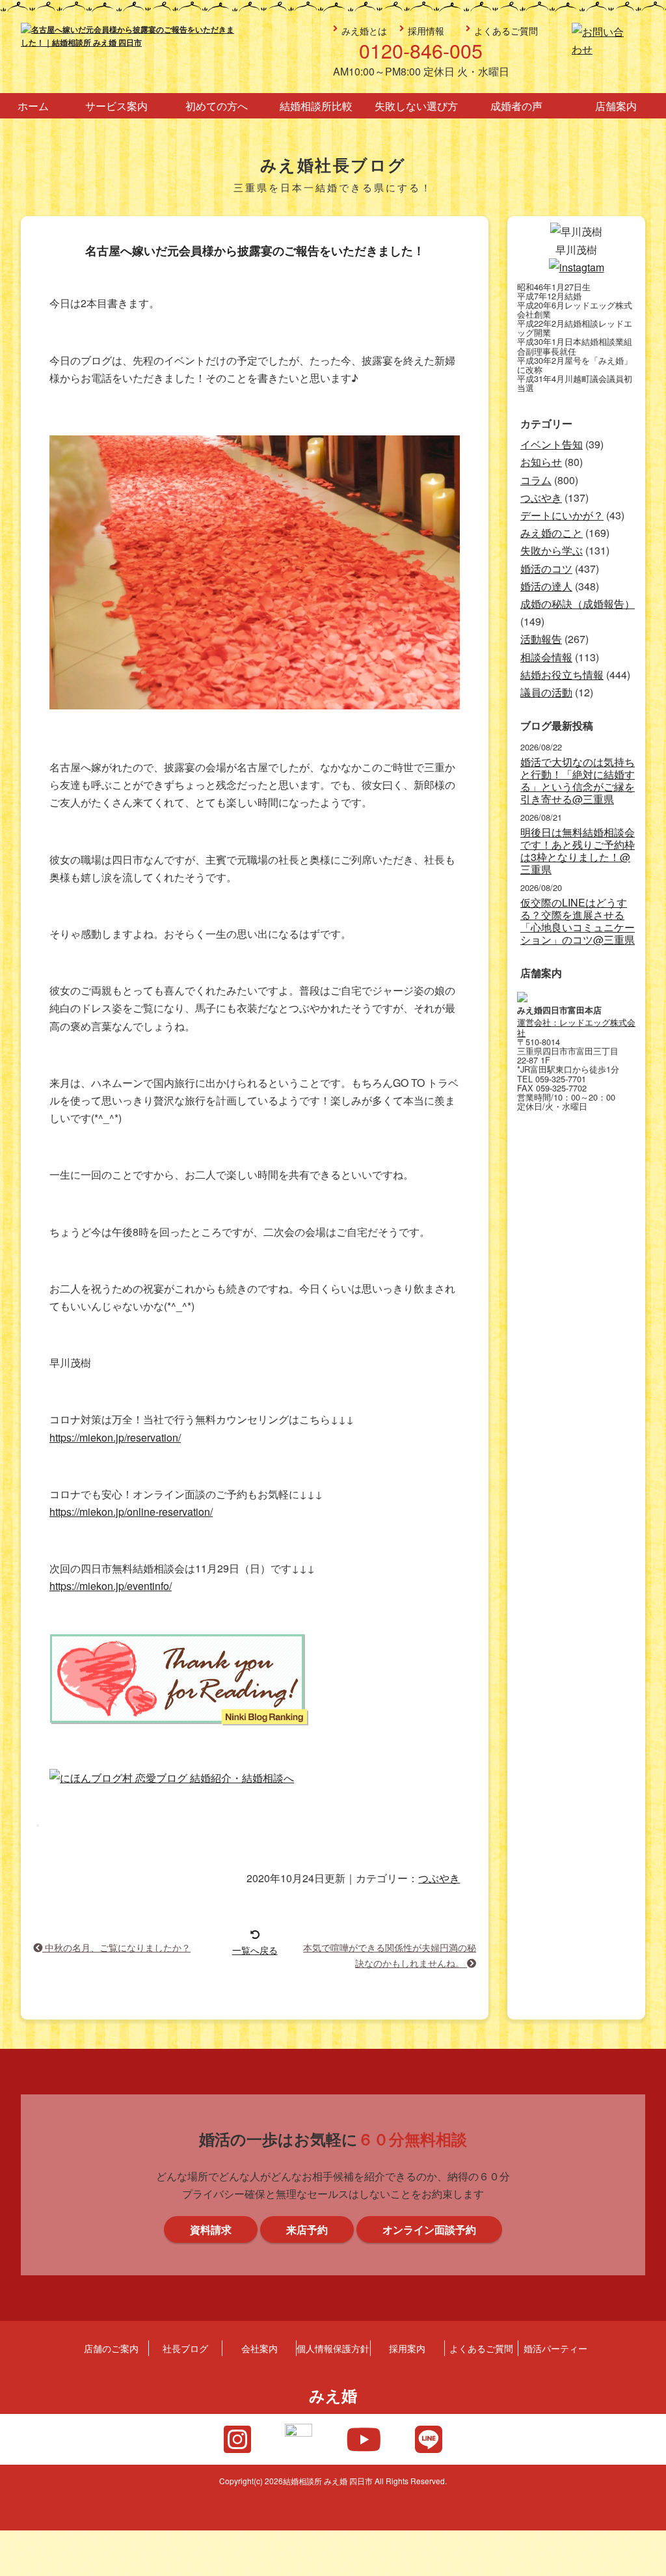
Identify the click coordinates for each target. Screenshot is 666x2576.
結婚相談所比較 (316, 106)
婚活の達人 (546, 586)
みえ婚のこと (552, 533)
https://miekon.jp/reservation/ (115, 1437)
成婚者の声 (516, 106)
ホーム (33, 106)
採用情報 (426, 30)
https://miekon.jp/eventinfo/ (111, 1586)
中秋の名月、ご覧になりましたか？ (116, 1947)
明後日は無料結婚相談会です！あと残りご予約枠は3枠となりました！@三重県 (578, 851)
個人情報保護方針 (333, 2348)
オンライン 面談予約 (648, 1440)
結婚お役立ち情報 (562, 675)
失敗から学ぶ (552, 550)
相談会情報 (546, 657)
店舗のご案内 (111, 2348)
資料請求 (648, 1322)
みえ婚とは (364, 30)
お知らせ (541, 462)
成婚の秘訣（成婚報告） (578, 604)
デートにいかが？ (562, 515)
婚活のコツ (546, 569)
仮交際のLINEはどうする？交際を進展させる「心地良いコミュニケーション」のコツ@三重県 (578, 921)
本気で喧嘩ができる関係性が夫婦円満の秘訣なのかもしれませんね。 (390, 1955)
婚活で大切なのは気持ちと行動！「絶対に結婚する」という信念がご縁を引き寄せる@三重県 (578, 781)
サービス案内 (116, 106)
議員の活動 (546, 692)
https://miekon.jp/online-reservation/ (131, 1512)
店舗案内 (616, 106)
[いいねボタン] (38, 1826)
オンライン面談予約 (429, 2229)
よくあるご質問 (506, 30)
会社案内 (260, 2348)
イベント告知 (552, 444)
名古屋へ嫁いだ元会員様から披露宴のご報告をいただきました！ (255, 251)
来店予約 (648, 1205)
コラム (536, 480)
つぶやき (439, 1878)
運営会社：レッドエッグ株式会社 (576, 1027)
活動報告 (541, 639)
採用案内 (407, 2348)
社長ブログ (185, 2348)
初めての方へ (217, 106)
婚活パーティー (555, 2348)
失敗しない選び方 (416, 106)
